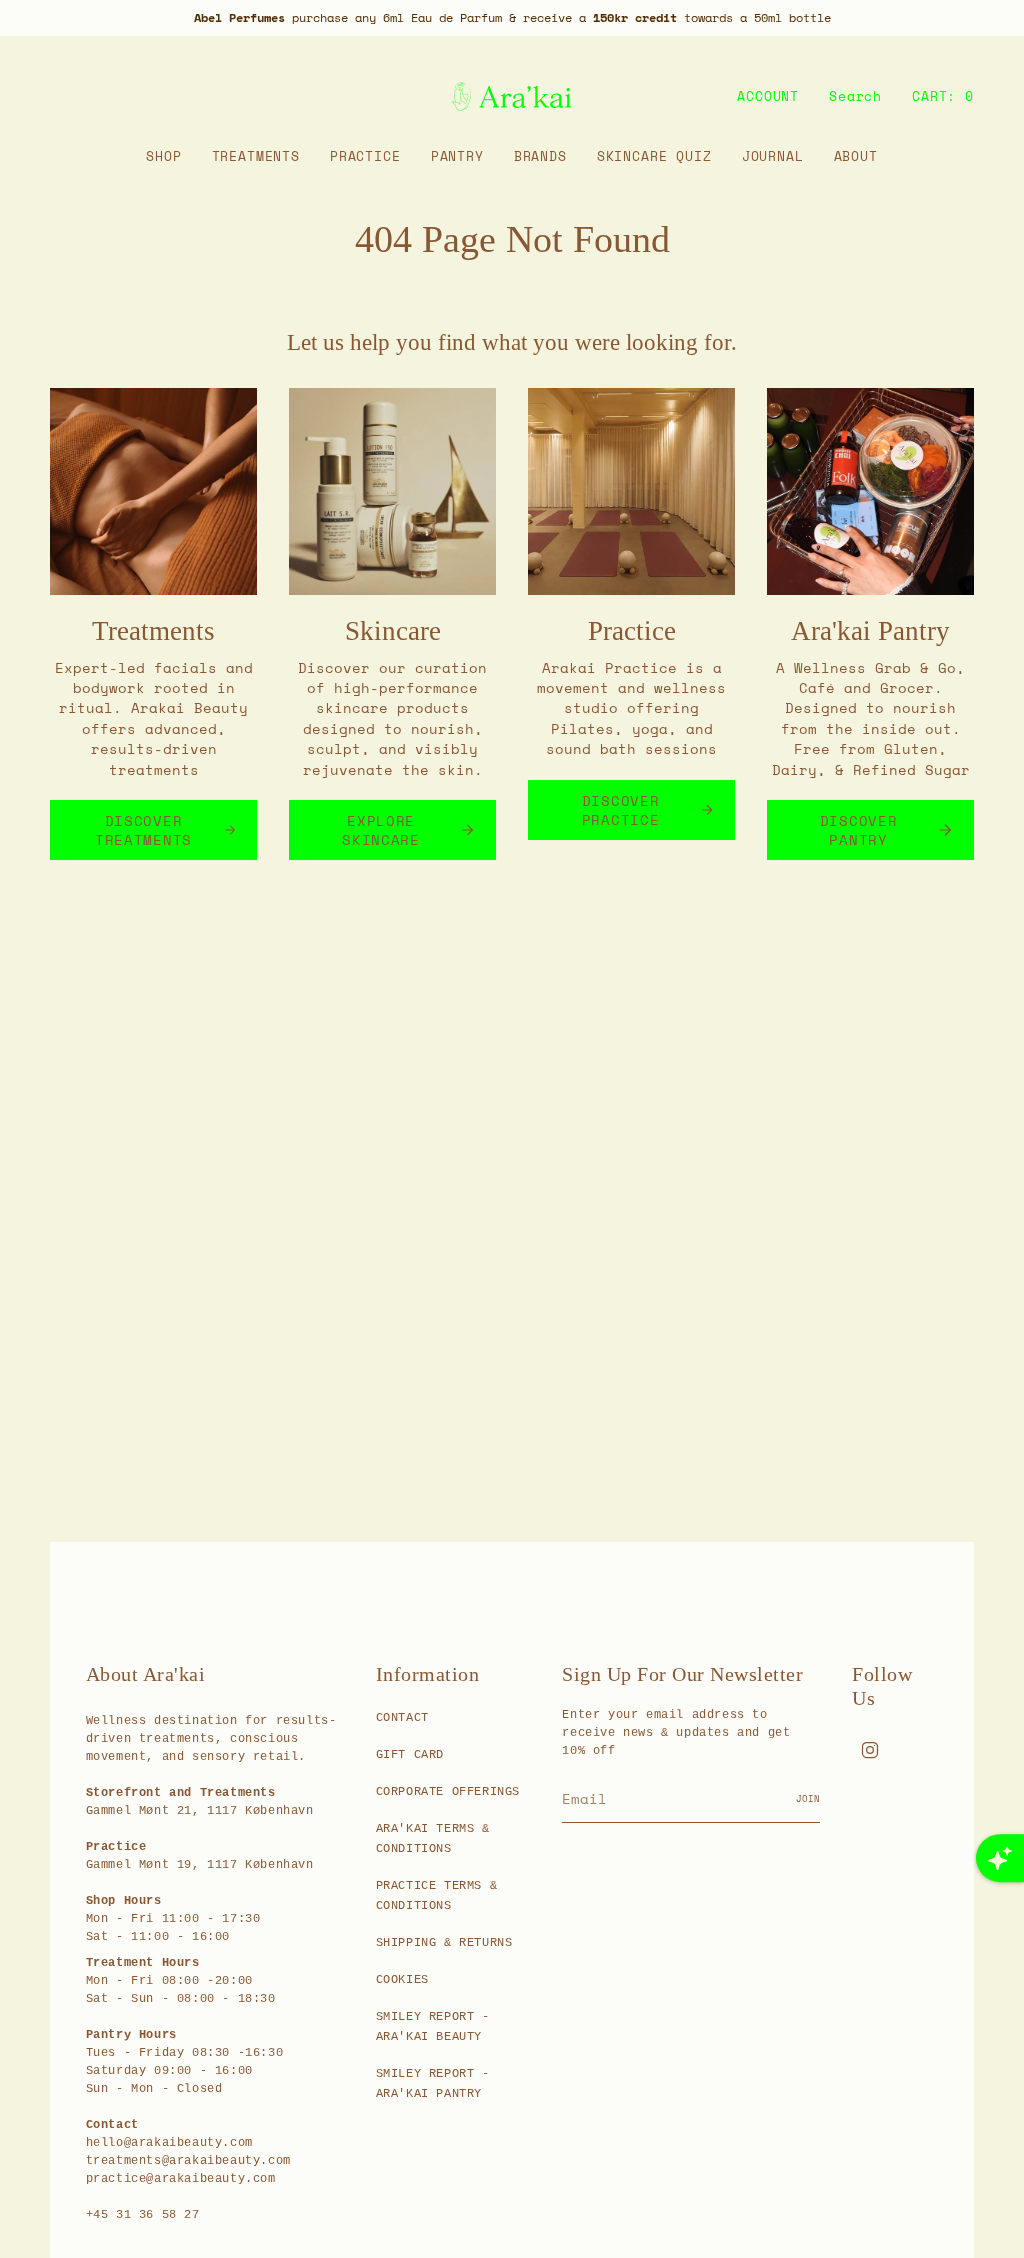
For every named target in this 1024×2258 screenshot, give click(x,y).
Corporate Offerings (448, 1792)
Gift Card (410, 1755)
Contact (402, 1718)
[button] (163, 156)
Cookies (402, 1980)
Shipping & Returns (444, 1943)
